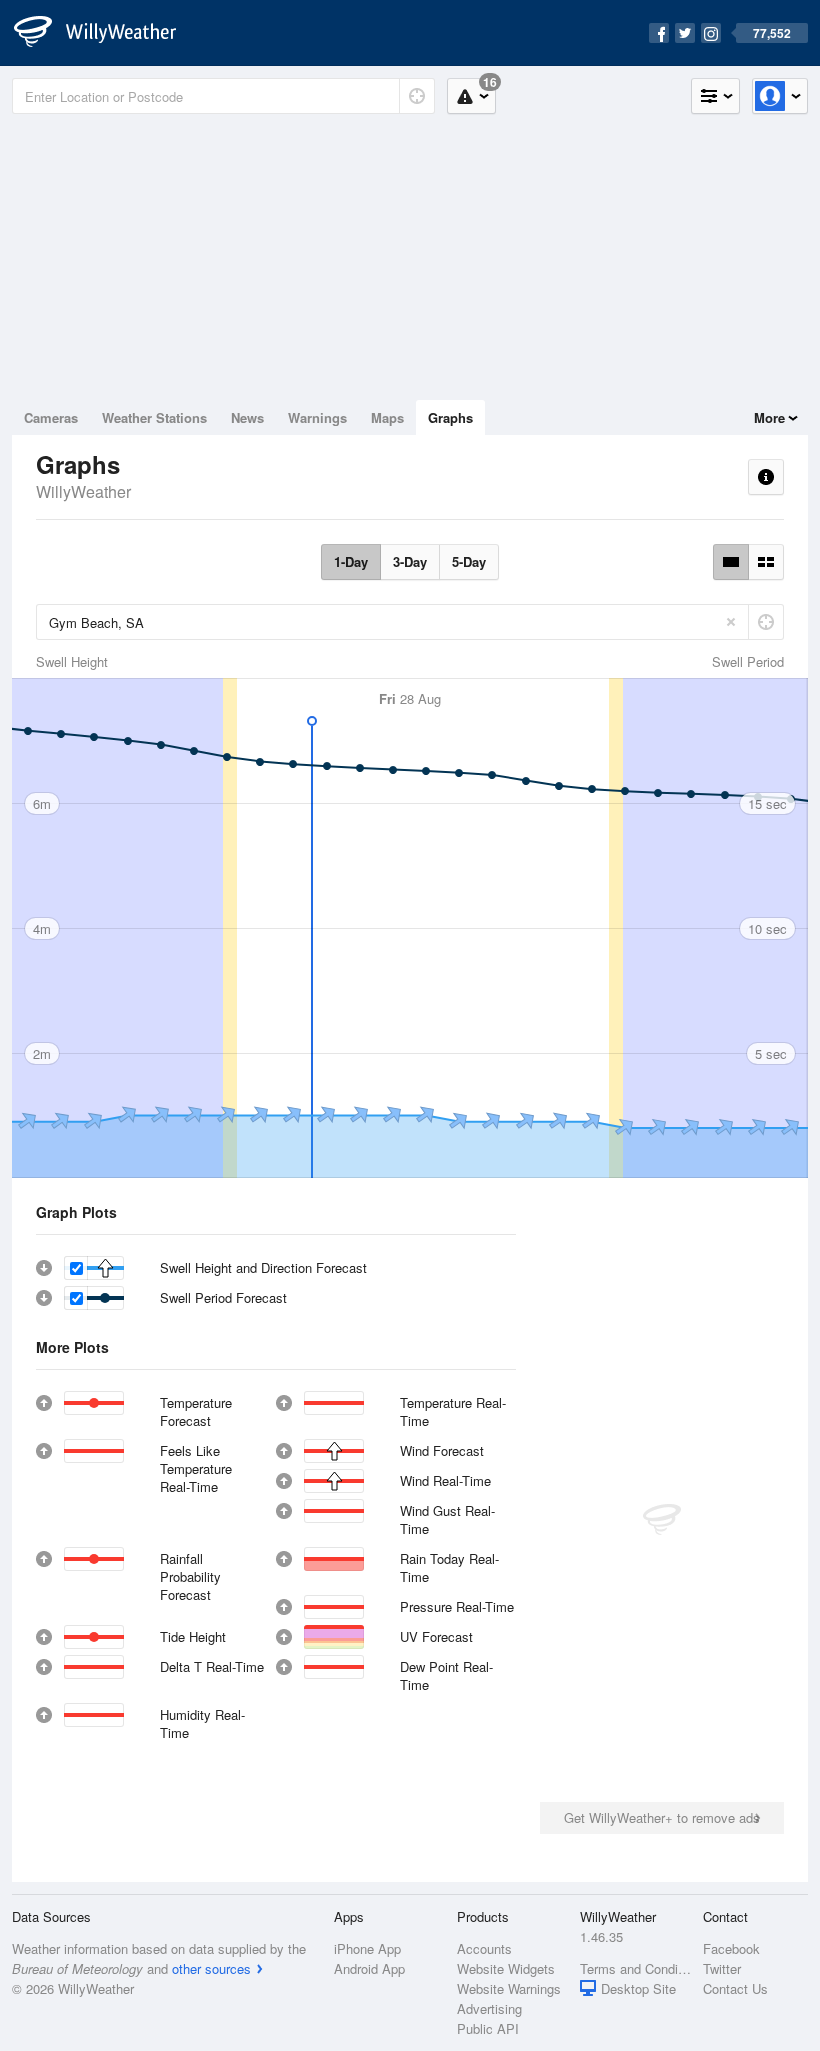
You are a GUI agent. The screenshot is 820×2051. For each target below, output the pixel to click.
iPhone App (367, 1948)
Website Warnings (509, 1988)
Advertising (489, 2008)
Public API (488, 2028)
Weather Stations (154, 417)
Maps (387, 417)
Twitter (722, 1968)
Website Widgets (506, 1968)
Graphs (450, 417)
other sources (211, 1968)
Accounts (484, 1948)
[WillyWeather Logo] (106, 33)
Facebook (731, 1948)
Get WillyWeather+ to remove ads (662, 1817)
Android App (369, 1968)
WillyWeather (83, 491)
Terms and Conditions (635, 1968)
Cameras (51, 417)
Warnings (317, 417)
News (247, 417)
